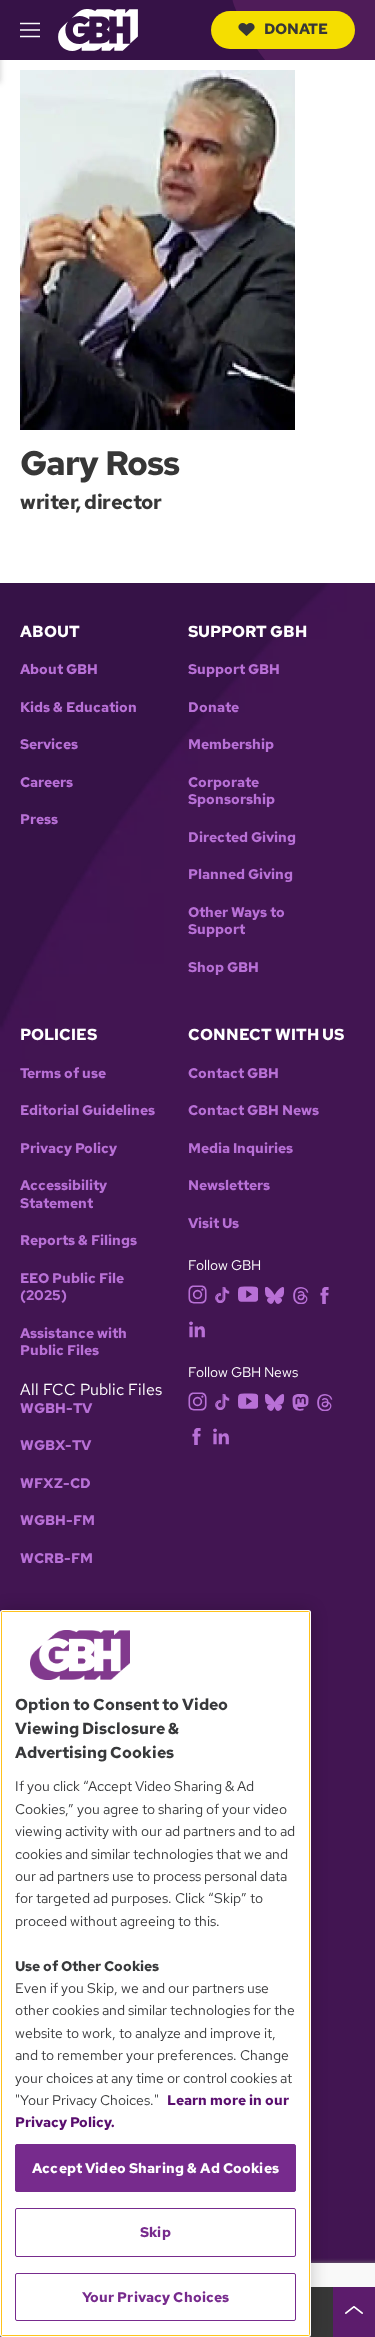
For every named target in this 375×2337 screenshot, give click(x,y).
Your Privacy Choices (156, 2297)
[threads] (300, 1294)
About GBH (59, 669)
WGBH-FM (57, 1520)
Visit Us (213, 1223)
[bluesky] (274, 1294)
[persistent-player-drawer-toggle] (354, 2312)
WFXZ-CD (55, 1483)
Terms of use (63, 1073)
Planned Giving (240, 874)
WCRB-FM (56, 1558)
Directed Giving (242, 837)
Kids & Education (78, 707)
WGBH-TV (56, 1408)
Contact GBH (233, 1073)
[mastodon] (300, 1400)
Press (39, 819)
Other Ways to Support (236, 921)
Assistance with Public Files (73, 1342)
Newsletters (229, 1185)
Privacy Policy (68, 1148)
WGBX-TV (55, 1445)
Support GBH (234, 669)
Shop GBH (223, 967)
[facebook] (324, 1294)
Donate (296, 29)
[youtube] (248, 1292)
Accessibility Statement (63, 1194)
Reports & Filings (78, 1240)
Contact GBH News (253, 1110)
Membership (231, 744)
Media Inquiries (240, 1148)
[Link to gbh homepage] (98, 28)
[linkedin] (197, 1328)
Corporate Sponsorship (231, 791)
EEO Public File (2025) (72, 1287)
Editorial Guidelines (87, 1110)
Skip (155, 2232)
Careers (46, 782)
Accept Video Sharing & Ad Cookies (155, 2168)
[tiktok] (222, 1294)
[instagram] (198, 1293)
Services (49, 744)
